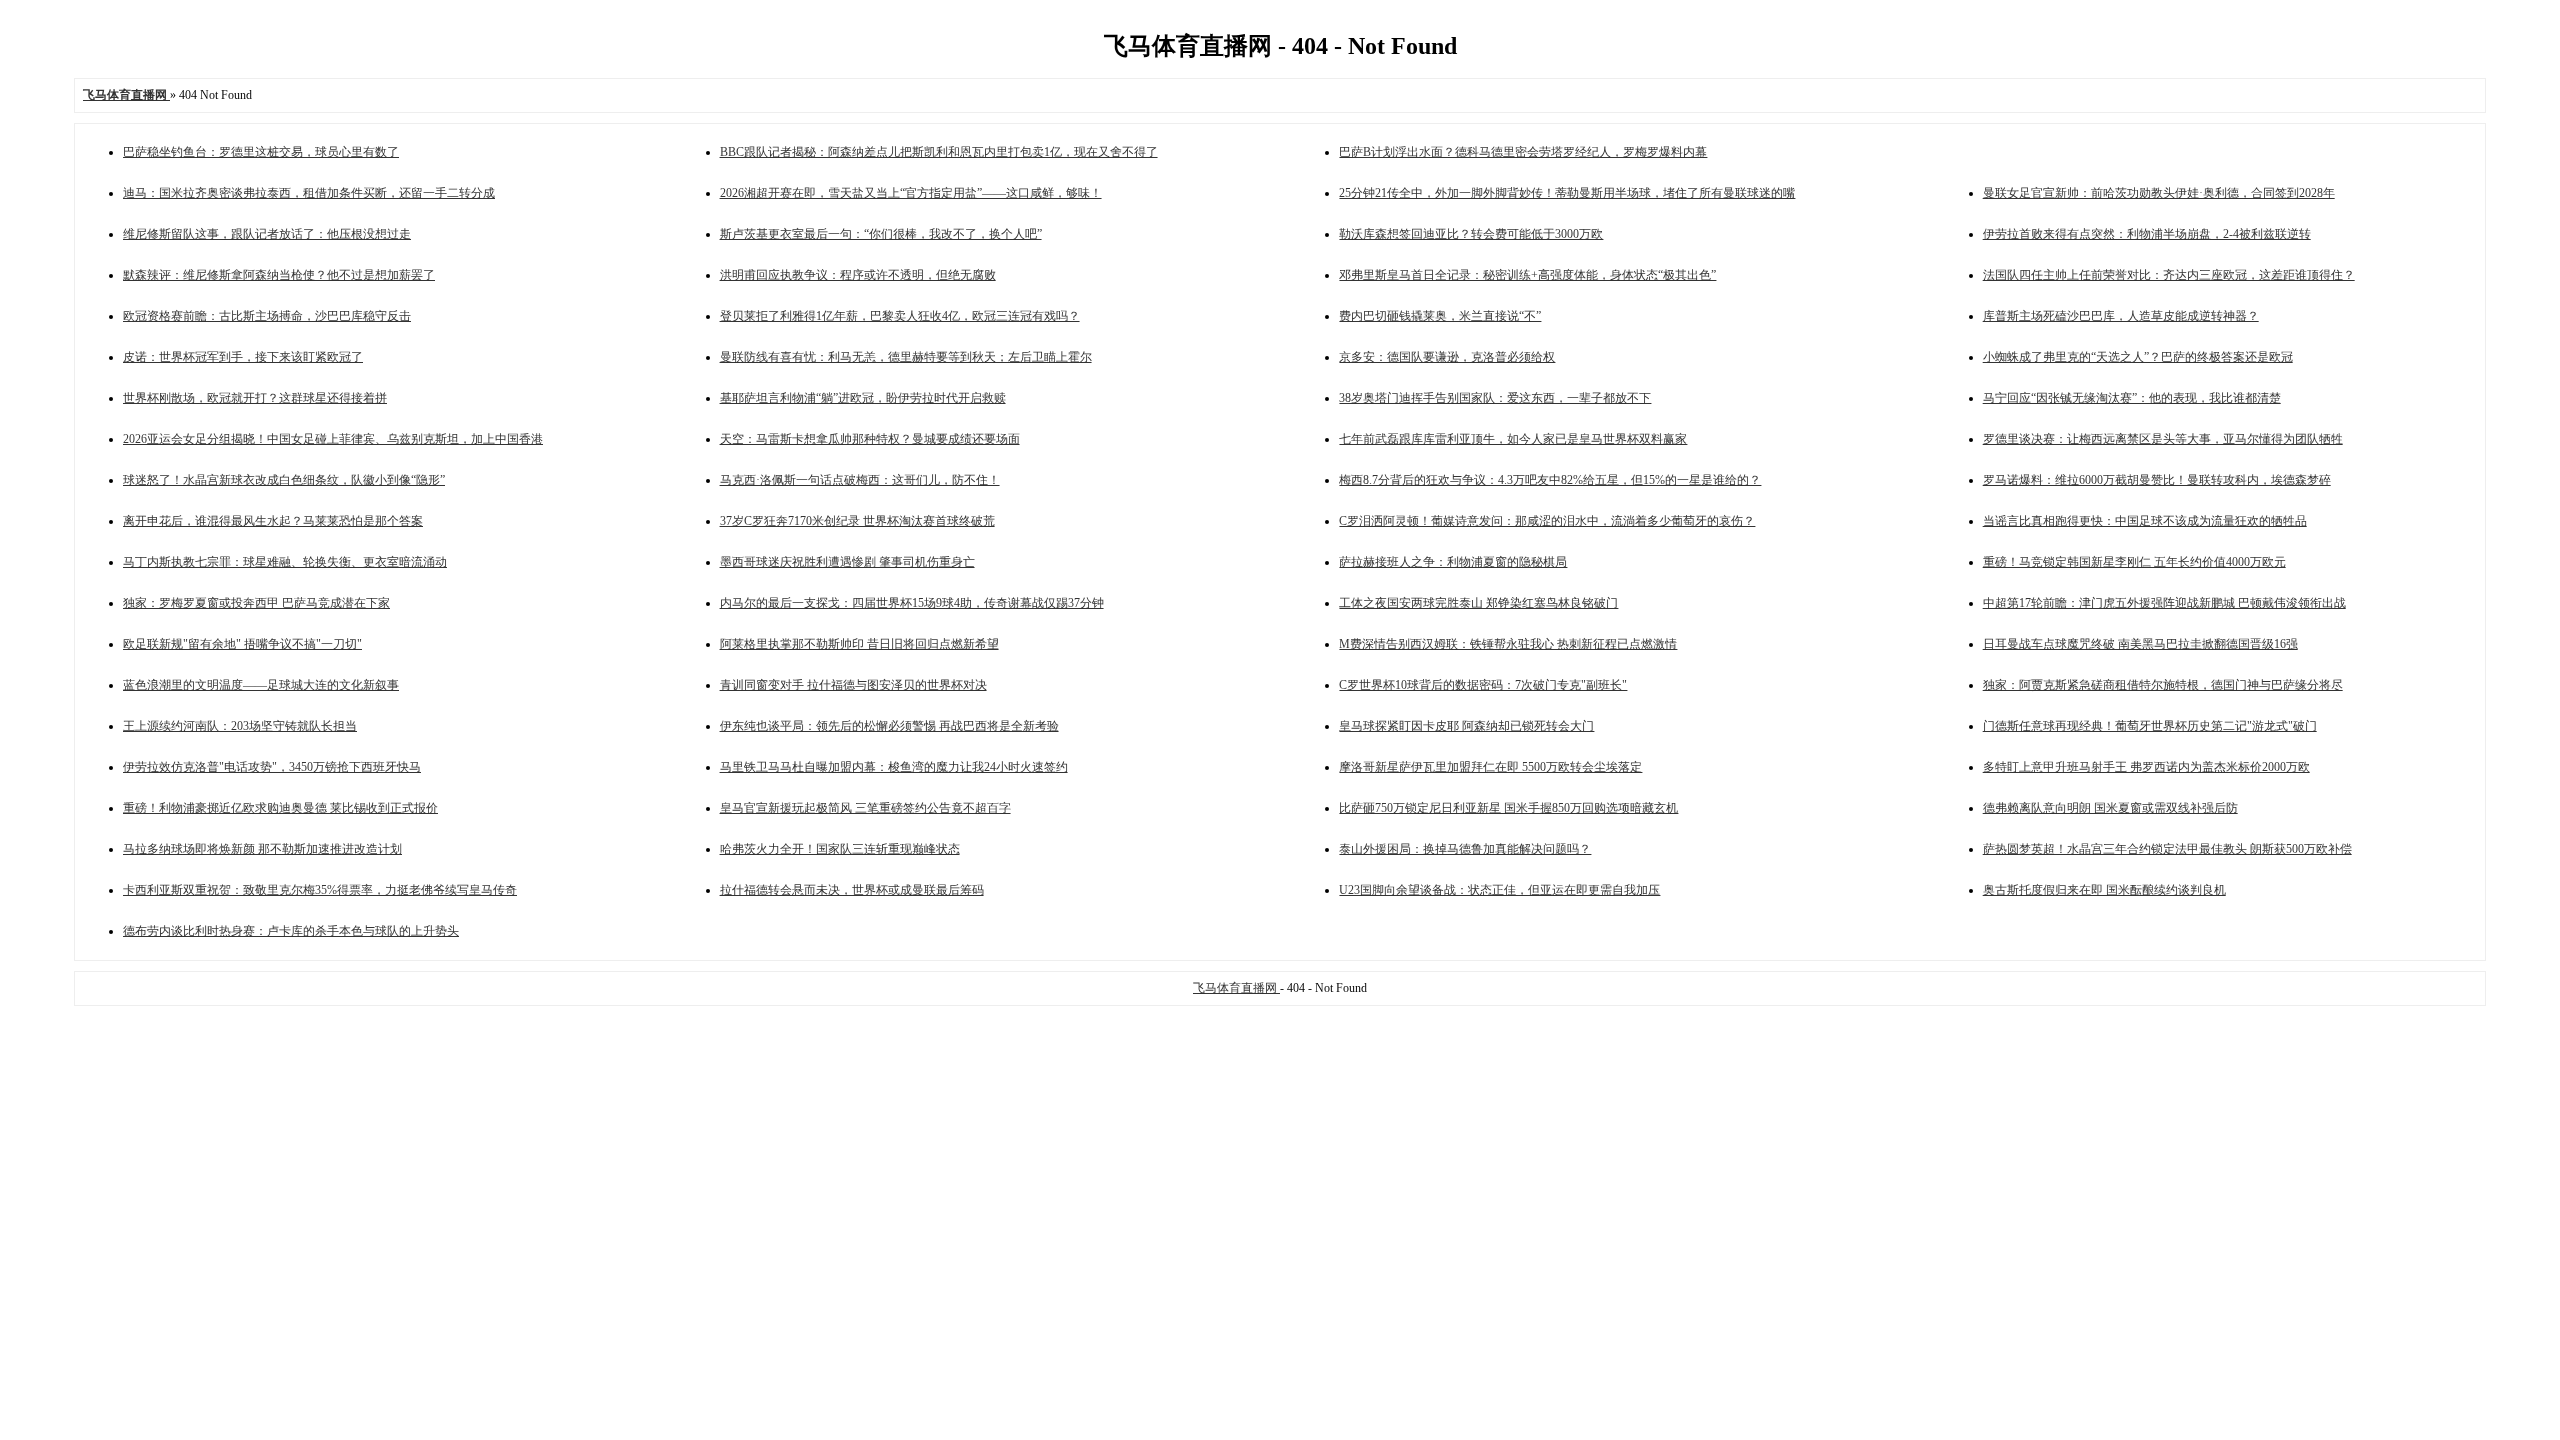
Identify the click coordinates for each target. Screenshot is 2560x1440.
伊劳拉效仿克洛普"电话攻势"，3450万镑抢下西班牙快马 (272, 767)
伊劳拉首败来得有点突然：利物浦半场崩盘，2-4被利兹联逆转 (2147, 234)
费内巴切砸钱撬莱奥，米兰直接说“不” (1440, 316)
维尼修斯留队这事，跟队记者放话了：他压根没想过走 (267, 234)
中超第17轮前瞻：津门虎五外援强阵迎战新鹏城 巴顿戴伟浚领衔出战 (2164, 603)
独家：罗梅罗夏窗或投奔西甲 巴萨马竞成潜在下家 (256, 603)
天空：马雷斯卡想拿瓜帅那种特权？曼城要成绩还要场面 (870, 439)
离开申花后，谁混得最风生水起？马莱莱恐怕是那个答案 (273, 521)
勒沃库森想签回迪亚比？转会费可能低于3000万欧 (1471, 234)
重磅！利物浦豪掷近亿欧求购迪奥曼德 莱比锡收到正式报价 (280, 808)
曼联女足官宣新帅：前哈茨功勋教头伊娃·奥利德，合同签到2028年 (2159, 193)
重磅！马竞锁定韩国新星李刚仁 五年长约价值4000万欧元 (2134, 562)
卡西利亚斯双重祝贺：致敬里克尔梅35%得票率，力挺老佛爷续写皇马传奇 (320, 890)
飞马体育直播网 (1236, 988)
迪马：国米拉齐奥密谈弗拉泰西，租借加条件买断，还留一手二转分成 (309, 193)
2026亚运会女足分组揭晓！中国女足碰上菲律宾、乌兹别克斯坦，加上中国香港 (333, 439)
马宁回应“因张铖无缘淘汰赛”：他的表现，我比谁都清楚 (2132, 398)
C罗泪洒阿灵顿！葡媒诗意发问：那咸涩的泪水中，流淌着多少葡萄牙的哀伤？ (1547, 521)
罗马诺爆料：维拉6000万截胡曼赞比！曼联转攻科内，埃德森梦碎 (2157, 480)
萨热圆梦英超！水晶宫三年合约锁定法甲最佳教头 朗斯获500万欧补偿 (2167, 849)
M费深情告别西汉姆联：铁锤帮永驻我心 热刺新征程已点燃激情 (1508, 644)
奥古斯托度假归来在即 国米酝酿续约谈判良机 (2104, 890)
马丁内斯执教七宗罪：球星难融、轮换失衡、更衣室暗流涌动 (285, 562)
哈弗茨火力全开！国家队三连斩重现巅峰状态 (840, 849)
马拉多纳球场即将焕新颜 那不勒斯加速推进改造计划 (262, 849)
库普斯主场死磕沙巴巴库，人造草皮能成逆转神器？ (2121, 316)
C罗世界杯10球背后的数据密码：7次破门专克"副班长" (1483, 685)
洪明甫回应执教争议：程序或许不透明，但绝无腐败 (858, 275)
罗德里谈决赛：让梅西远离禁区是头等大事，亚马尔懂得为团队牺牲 (2163, 439)
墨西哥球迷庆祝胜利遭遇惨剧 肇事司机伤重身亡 (847, 562)
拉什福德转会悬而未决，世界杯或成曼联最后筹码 (852, 890)
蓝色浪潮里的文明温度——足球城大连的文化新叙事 (261, 685)
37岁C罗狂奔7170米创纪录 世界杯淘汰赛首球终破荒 (857, 521)
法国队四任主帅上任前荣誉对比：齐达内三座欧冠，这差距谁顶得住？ (2169, 275)
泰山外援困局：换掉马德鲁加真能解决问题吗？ (1465, 849)
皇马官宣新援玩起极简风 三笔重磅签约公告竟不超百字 (865, 808)
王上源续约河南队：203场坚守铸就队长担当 (240, 726)
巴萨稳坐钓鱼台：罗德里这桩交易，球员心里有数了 (261, 152)
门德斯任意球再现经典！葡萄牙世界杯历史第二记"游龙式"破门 (2150, 726)
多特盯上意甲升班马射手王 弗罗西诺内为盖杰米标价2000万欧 (2146, 767)
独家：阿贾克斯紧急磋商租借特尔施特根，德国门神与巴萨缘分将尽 (2163, 685)
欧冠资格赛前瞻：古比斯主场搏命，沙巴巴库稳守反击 (267, 316)
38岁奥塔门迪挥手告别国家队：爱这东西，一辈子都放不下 (1495, 398)
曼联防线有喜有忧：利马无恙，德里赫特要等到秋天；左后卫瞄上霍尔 (906, 357)
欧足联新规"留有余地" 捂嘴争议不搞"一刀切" (242, 644)
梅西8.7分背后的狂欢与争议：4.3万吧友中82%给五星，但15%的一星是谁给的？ (1550, 480)
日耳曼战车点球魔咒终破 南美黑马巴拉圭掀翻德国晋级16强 (2140, 644)
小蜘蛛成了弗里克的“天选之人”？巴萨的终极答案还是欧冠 (2138, 357)
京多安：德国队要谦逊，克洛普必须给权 (1447, 357)
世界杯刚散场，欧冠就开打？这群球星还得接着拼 (255, 398)
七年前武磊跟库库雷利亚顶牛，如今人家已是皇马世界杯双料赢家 (1513, 439)
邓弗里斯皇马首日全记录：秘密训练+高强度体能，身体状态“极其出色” (1527, 275)
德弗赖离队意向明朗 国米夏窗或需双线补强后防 (2110, 808)
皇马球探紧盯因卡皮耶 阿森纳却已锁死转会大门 (1466, 726)
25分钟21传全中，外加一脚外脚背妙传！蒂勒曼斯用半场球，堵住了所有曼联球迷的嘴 (1567, 193)
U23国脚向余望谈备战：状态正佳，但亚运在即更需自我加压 (1499, 890)
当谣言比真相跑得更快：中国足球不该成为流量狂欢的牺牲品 (2145, 521)
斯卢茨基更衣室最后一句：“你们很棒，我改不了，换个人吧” (881, 234)
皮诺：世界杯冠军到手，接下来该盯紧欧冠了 (243, 357)
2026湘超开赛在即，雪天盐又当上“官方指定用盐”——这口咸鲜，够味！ (911, 193)
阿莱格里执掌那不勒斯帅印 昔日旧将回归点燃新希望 (859, 644)
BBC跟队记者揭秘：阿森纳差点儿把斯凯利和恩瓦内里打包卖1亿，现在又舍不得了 (939, 152)
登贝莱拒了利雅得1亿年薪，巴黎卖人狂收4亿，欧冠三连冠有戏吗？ (900, 316)
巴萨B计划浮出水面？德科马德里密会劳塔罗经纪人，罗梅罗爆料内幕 (1523, 152)
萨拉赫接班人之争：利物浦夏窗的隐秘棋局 (1453, 562)
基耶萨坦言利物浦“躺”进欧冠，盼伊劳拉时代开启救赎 (863, 398)
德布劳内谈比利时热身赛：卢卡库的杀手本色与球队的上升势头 (291, 931)
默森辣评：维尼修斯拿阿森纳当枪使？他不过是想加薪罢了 (279, 275)
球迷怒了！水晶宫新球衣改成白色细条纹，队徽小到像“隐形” (284, 480)
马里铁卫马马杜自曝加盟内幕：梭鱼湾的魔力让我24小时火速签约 (894, 767)
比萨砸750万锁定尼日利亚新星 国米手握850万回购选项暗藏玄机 (1508, 808)
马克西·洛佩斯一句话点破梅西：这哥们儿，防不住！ (860, 480)
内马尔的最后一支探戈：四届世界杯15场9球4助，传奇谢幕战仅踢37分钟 (912, 603)
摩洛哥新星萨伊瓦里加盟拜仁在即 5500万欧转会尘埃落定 (1490, 767)
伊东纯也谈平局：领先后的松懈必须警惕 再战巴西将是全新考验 (889, 726)
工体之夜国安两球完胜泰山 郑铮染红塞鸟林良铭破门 (1478, 603)
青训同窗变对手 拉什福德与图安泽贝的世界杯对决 (853, 685)
